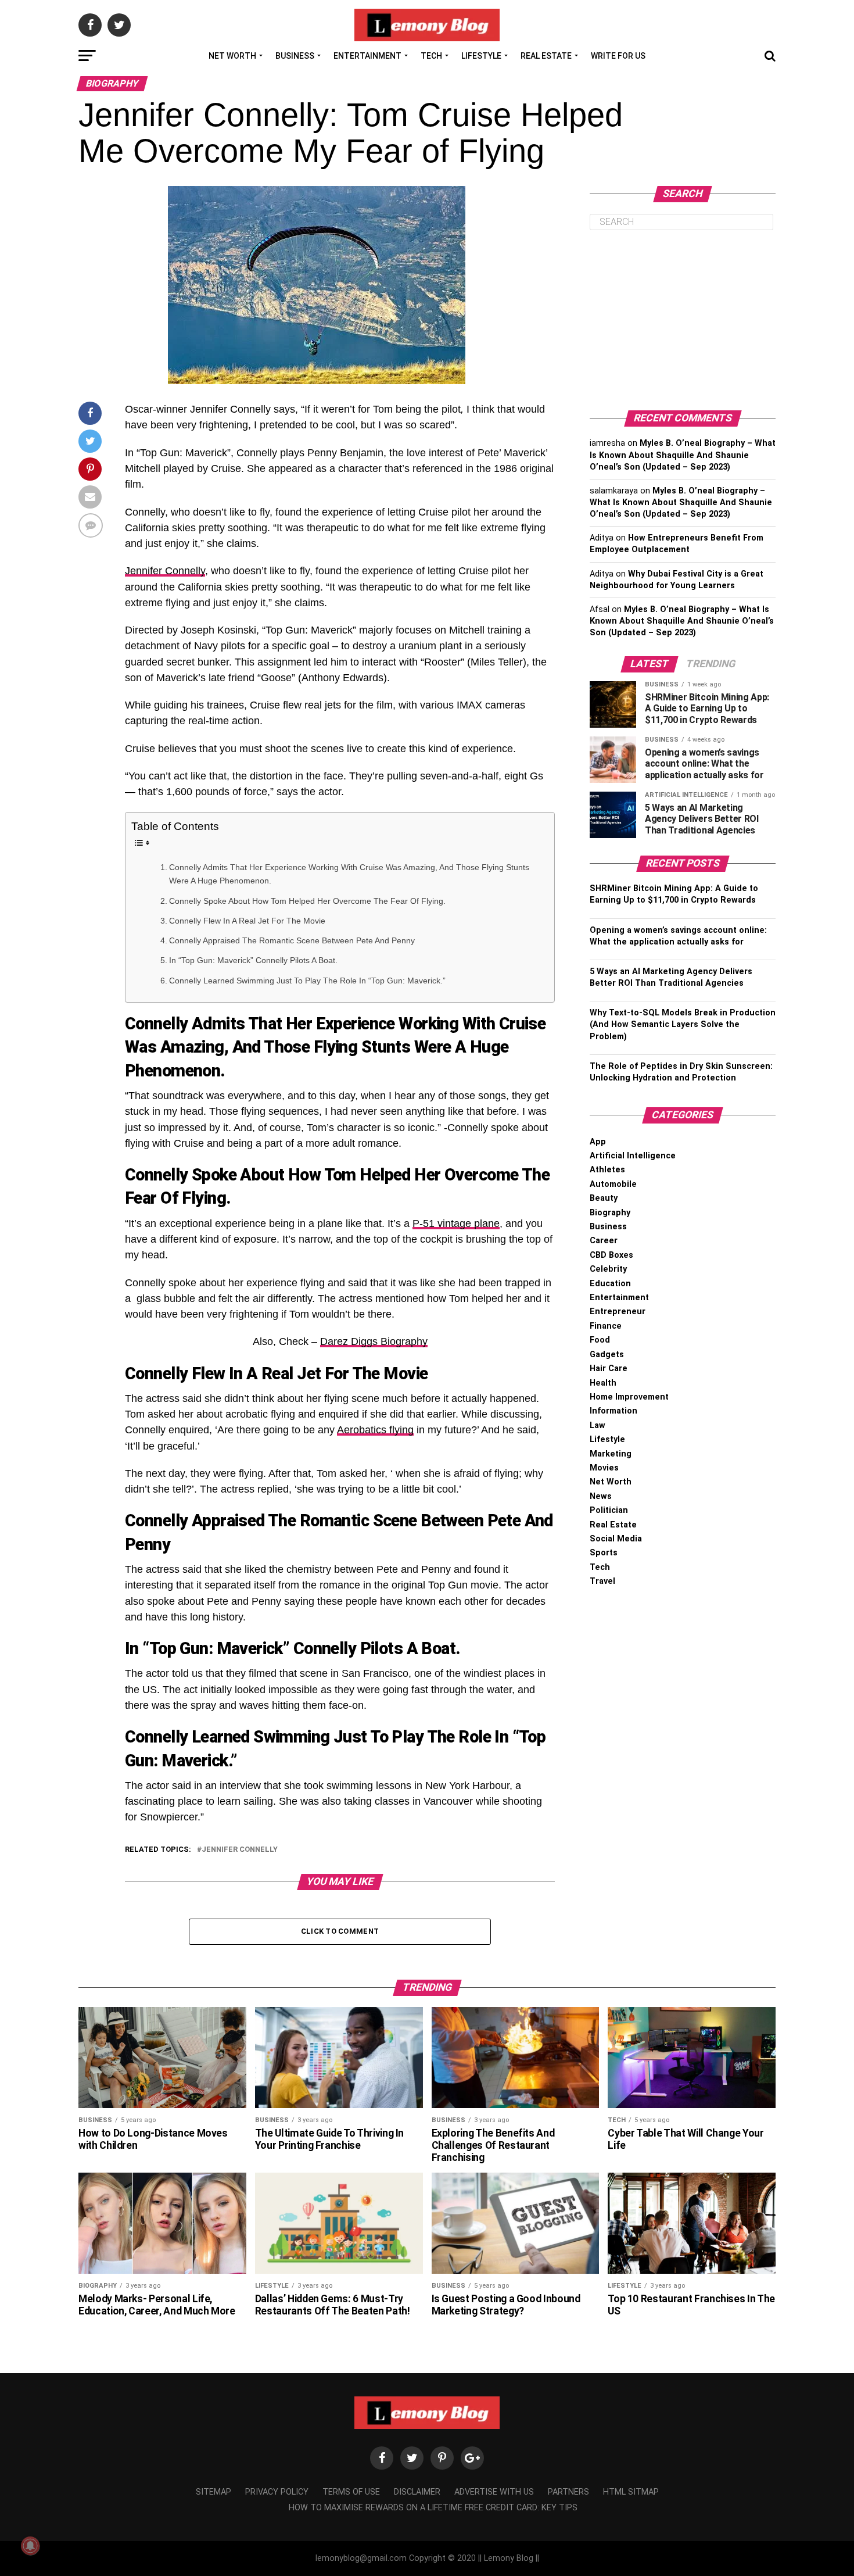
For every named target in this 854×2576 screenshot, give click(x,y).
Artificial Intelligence (633, 1156)
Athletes (607, 1170)
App (598, 1142)
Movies (604, 1468)
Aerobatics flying (375, 1430)
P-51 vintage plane (456, 1223)
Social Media (616, 1539)
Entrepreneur (618, 1312)
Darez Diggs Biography (374, 1341)
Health (603, 1383)
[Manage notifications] (30, 2546)
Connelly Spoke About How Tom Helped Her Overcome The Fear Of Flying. (307, 901)
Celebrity (608, 1269)
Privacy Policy (277, 2492)
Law (598, 1425)
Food (600, 1340)
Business (295, 56)
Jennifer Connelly (165, 571)
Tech (431, 56)
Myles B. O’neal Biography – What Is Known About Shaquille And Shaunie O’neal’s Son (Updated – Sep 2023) (683, 455)
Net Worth (232, 56)
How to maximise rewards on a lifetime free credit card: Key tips (433, 2508)
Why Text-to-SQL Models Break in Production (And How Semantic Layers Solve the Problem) (683, 1024)
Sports (604, 1553)
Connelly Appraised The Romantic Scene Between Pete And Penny (293, 940)
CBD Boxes (611, 1255)
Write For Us (618, 56)
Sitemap (214, 2492)
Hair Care (609, 1368)
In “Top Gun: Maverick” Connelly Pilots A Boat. (253, 960)
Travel (602, 1581)
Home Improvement (629, 1397)
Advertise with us (494, 2492)
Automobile (613, 1184)
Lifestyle (481, 56)
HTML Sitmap (631, 2492)
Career (604, 1241)
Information (613, 1411)
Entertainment (367, 56)
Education (610, 1284)
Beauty (604, 1198)
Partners (568, 2492)
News (601, 1496)
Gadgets (607, 1355)
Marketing (611, 1454)
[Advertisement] (683, 320)
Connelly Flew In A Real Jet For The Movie (247, 921)
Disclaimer (417, 2492)
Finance (606, 1326)
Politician (609, 1510)
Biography (610, 1213)
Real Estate (546, 56)
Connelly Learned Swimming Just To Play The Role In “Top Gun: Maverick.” (307, 981)
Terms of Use (351, 2492)
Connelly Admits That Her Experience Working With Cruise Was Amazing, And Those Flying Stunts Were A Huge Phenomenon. (349, 874)
